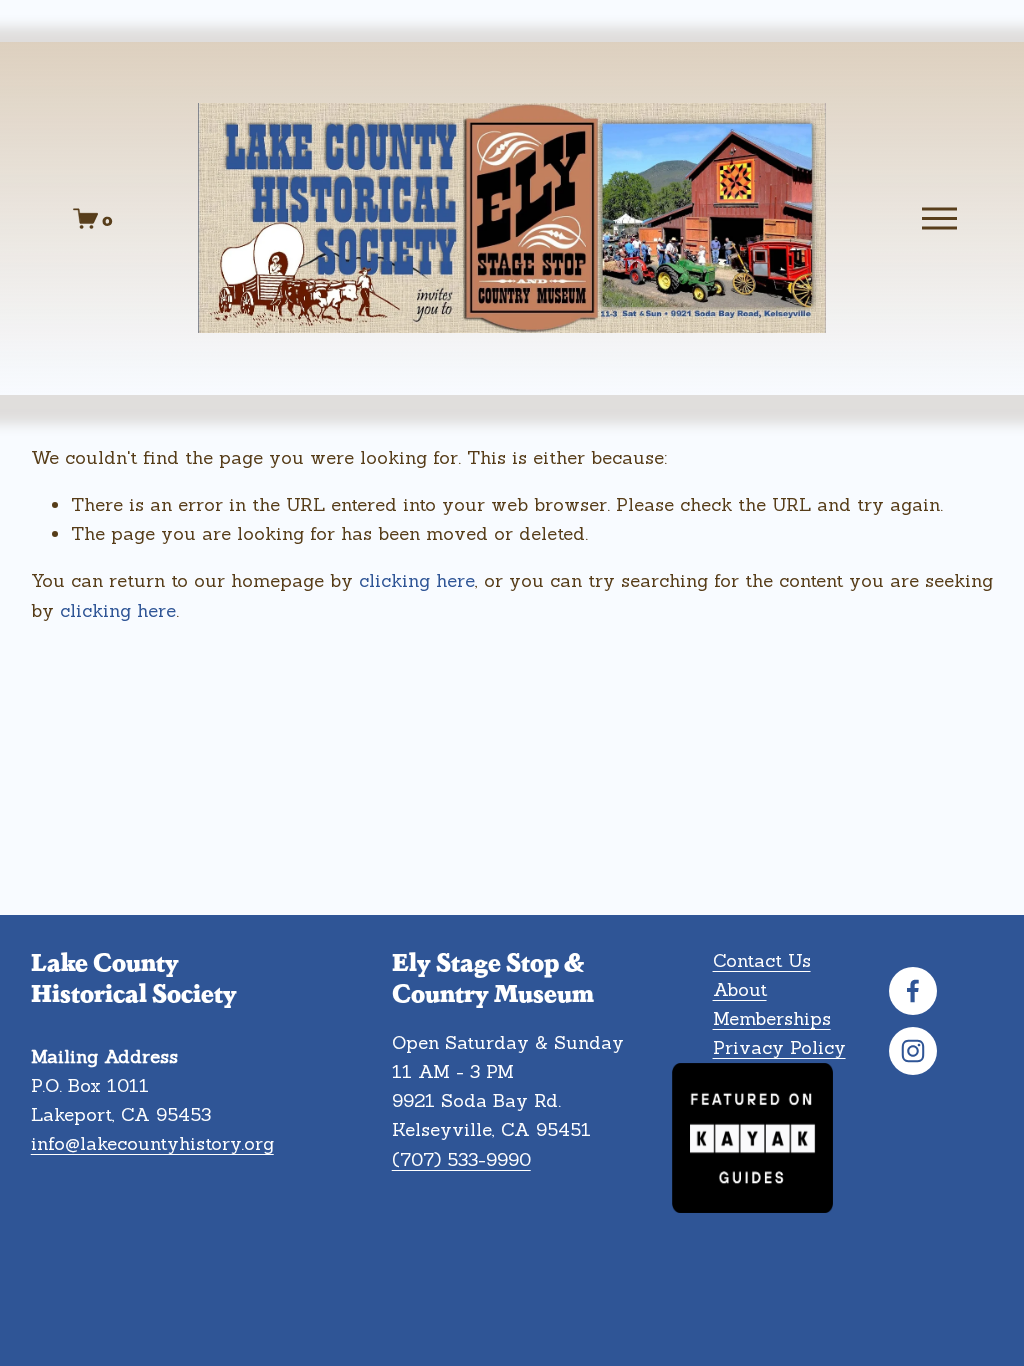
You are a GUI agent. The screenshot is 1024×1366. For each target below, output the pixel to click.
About (740, 989)
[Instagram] (913, 1051)
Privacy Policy (779, 1047)
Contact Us (762, 960)
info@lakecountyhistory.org (152, 1143)
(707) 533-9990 (461, 1159)
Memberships (772, 1018)
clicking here (417, 580)
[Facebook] (913, 991)
